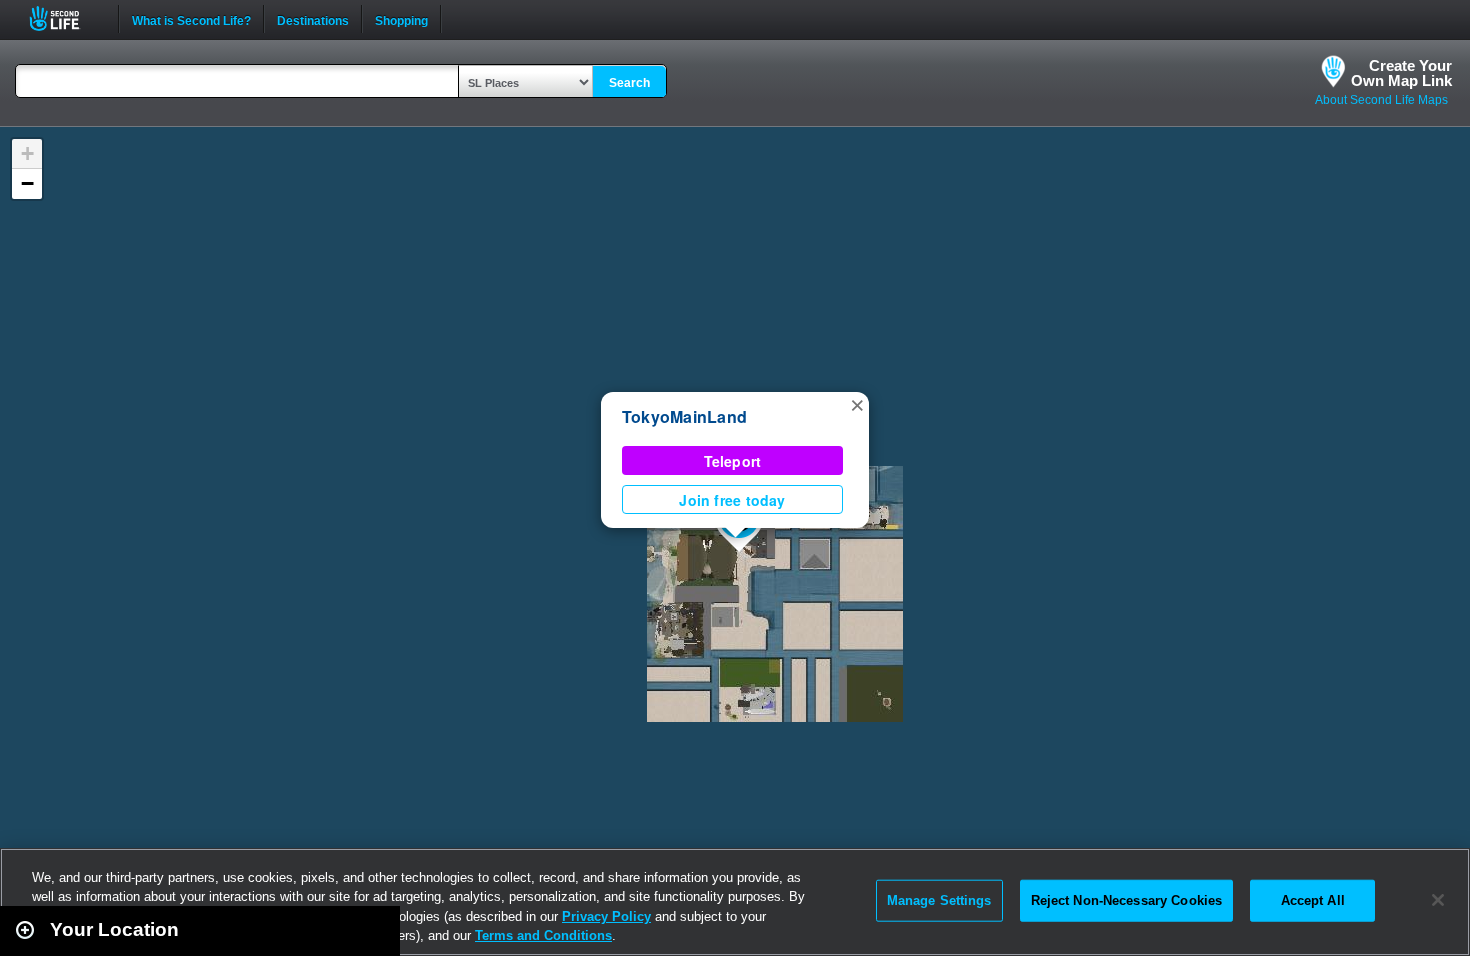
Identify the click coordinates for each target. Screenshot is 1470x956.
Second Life (65, 18)
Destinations (313, 19)
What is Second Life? (191, 19)
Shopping (401, 19)
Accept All (1313, 900)
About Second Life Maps (1381, 100)
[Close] (1438, 900)
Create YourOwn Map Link (1401, 73)
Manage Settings (939, 900)
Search (629, 83)
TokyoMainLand (684, 416)
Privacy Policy (606, 916)
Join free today (732, 500)
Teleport (733, 461)
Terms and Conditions (543, 935)
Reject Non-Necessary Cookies (1127, 900)
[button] (857, 404)
